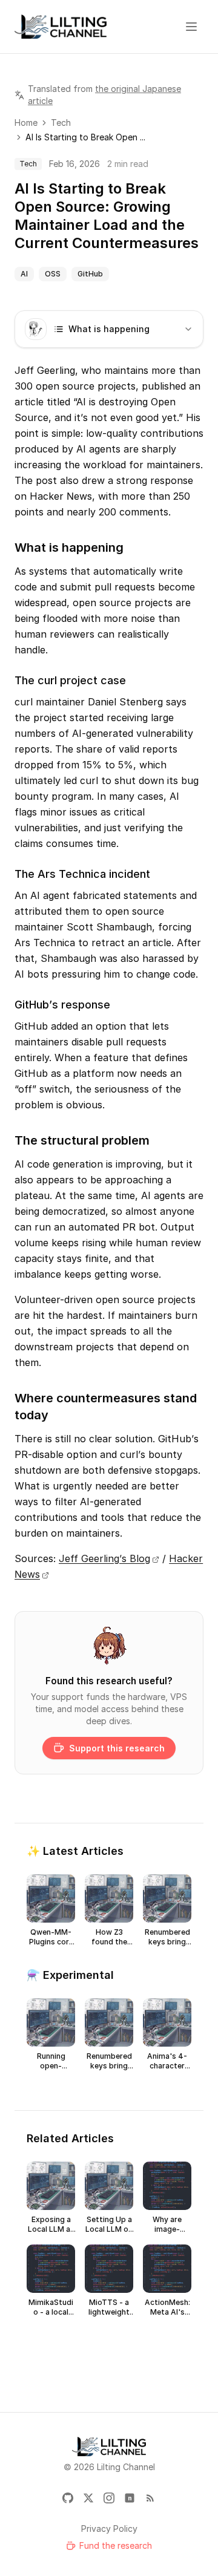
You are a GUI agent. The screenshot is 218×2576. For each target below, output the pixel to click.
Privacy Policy (109, 2529)
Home (26, 123)
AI (24, 274)
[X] (88, 2498)
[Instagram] (109, 2498)
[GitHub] (68, 2498)
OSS (53, 274)
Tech (61, 123)
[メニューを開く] (191, 27)
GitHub (90, 274)
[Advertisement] (109, 2365)
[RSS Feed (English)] (150, 2498)
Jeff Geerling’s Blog (104, 1558)
